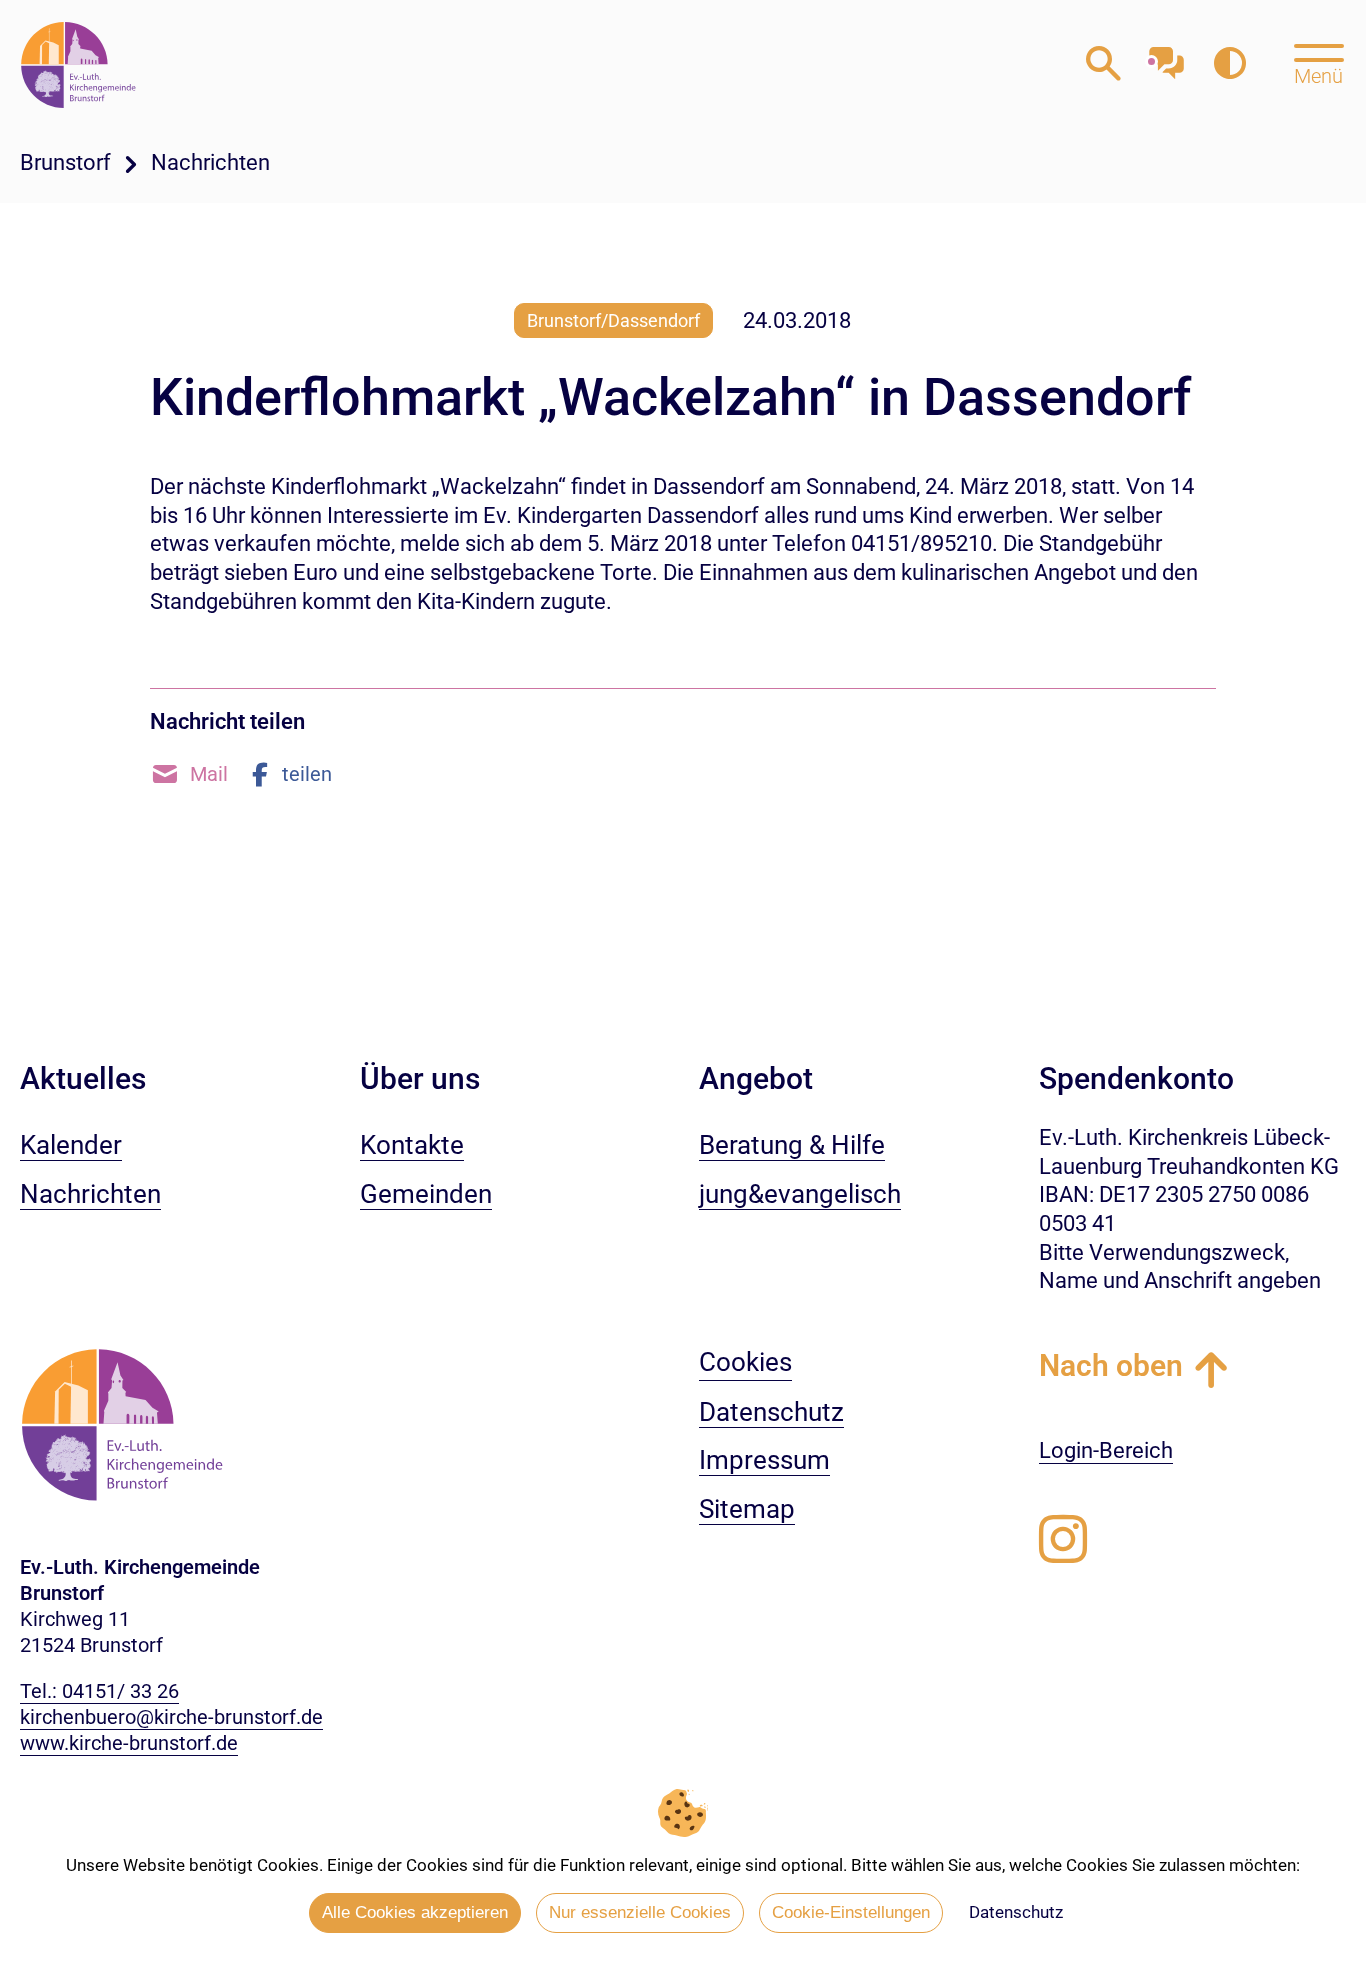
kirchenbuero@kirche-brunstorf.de (171, 1717)
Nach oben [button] (1111, 1365)
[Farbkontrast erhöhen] (1229, 64)
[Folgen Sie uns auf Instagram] (1063, 1540)
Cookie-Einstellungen (851, 1912)
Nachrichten (210, 162)
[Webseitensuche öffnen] (1103, 64)
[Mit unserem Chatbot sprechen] (1166, 57)
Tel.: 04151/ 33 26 (99, 1691)
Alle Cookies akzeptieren (415, 1912)
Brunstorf (65, 162)
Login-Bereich (1106, 1450)
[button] (189, 774)
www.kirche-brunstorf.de (129, 1743)
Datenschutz (1016, 1912)
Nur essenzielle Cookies (640, 1912)
